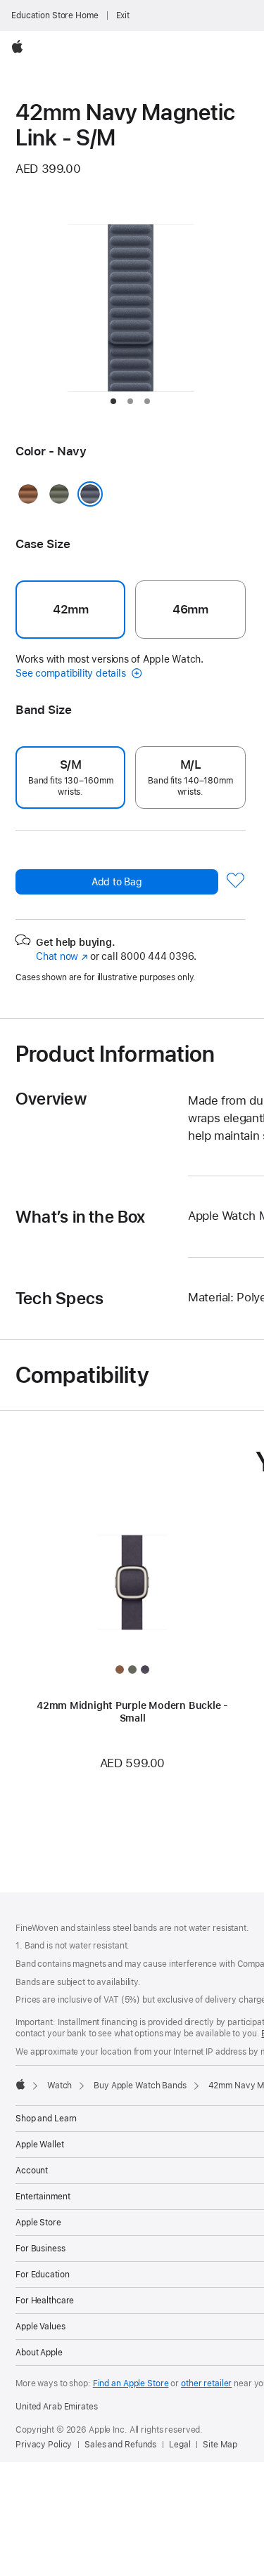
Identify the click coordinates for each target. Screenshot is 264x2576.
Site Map (220, 2445)
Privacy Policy (44, 2445)
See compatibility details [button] (72, 673)
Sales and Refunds (120, 2445)
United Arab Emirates (57, 2407)
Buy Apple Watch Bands (140, 2086)
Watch (59, 2086)
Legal (180, 2445)
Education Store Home (55, 15)
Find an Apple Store (131, 2383)
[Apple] (20, 2084)
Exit (123, 15)
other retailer (206, 2383)
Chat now (62, 956)
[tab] (113, 401)
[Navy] (90, 494)
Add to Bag (117, 882)
